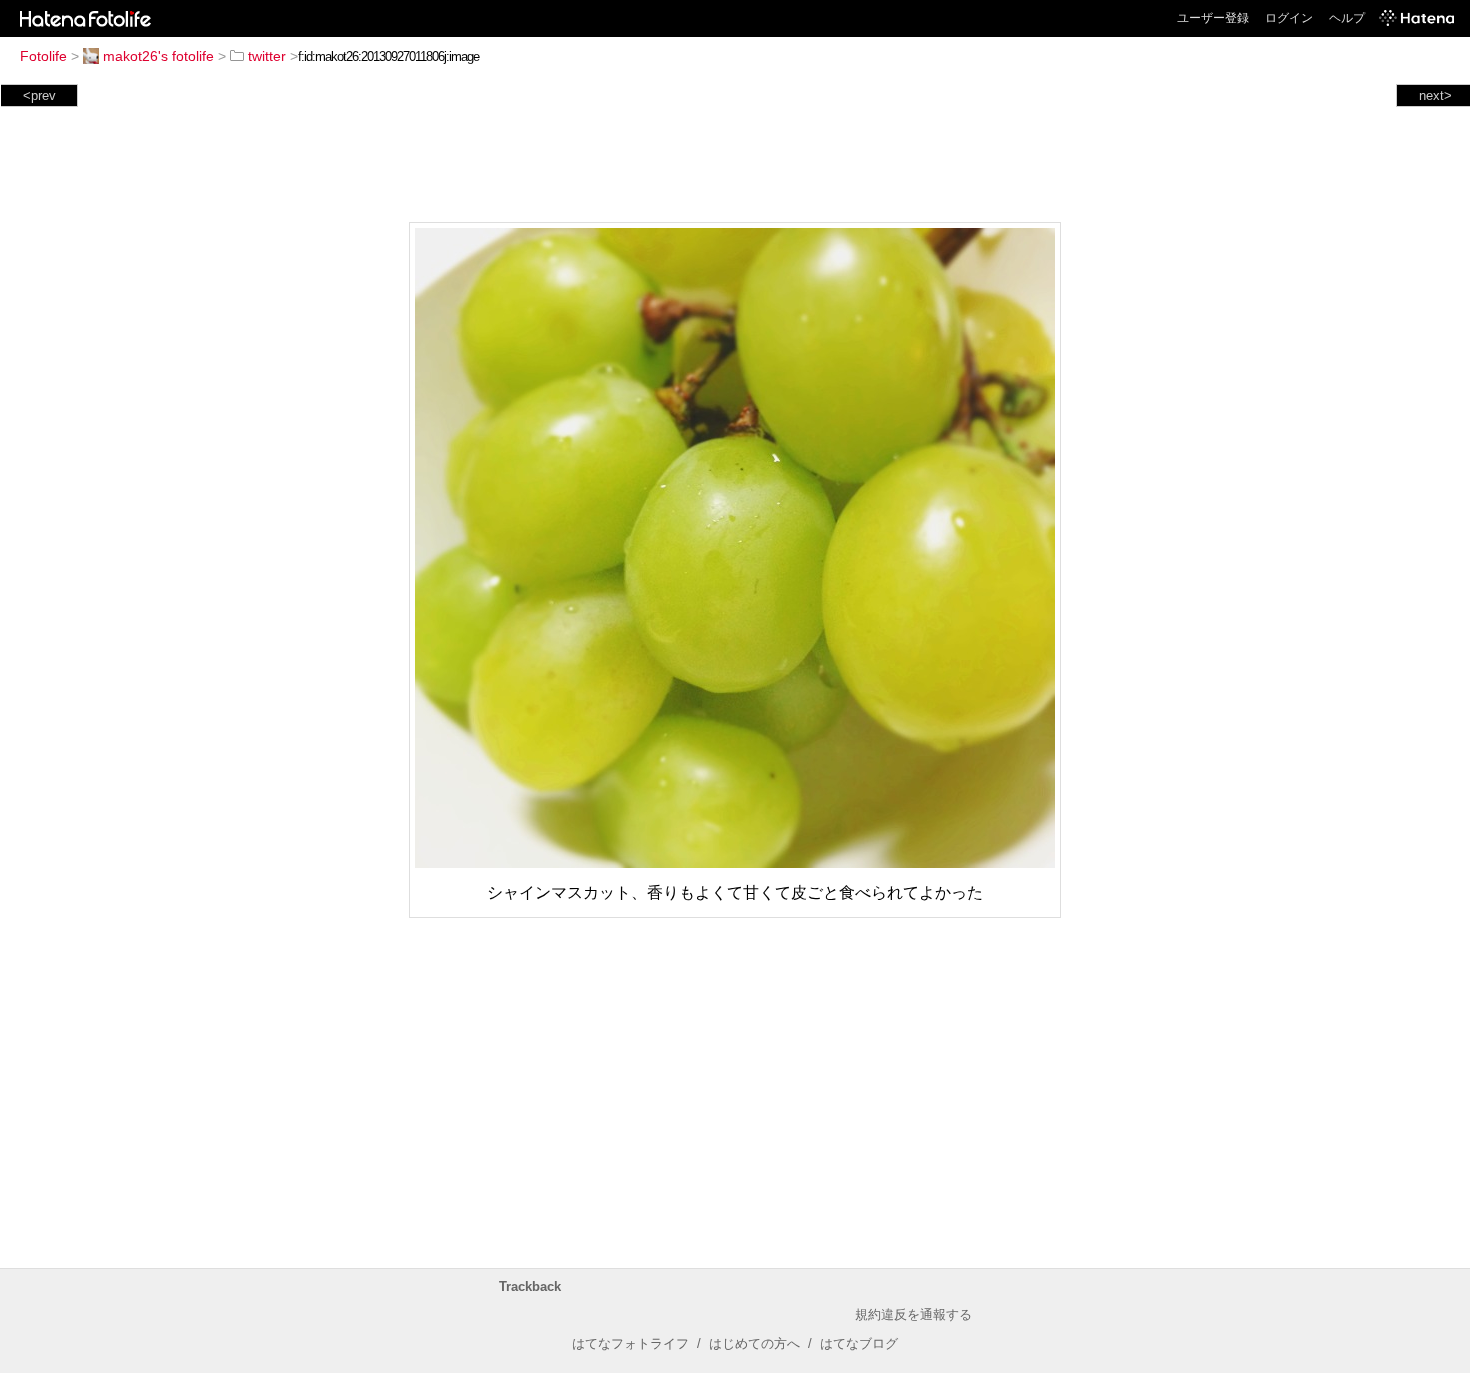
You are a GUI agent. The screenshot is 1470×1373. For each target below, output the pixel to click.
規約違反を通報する (913, 1314)
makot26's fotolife (158, 56)
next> (1435, 95)
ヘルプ (1347, 18)
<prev (39, 95)
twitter (267, 56)
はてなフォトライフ (630, 1343)
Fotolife (43, 56)
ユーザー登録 (1213, 18)
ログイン (1289, 18)
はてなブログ (859, 1343)
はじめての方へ (754, 1343)
